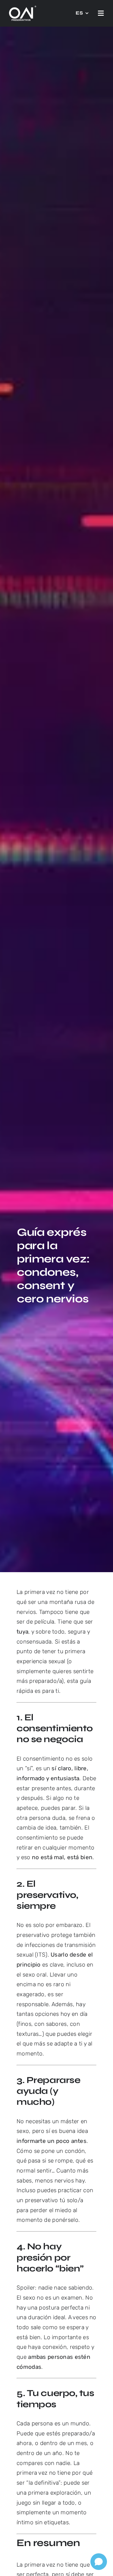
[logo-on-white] (23, 9)
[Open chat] (99, 2562)
